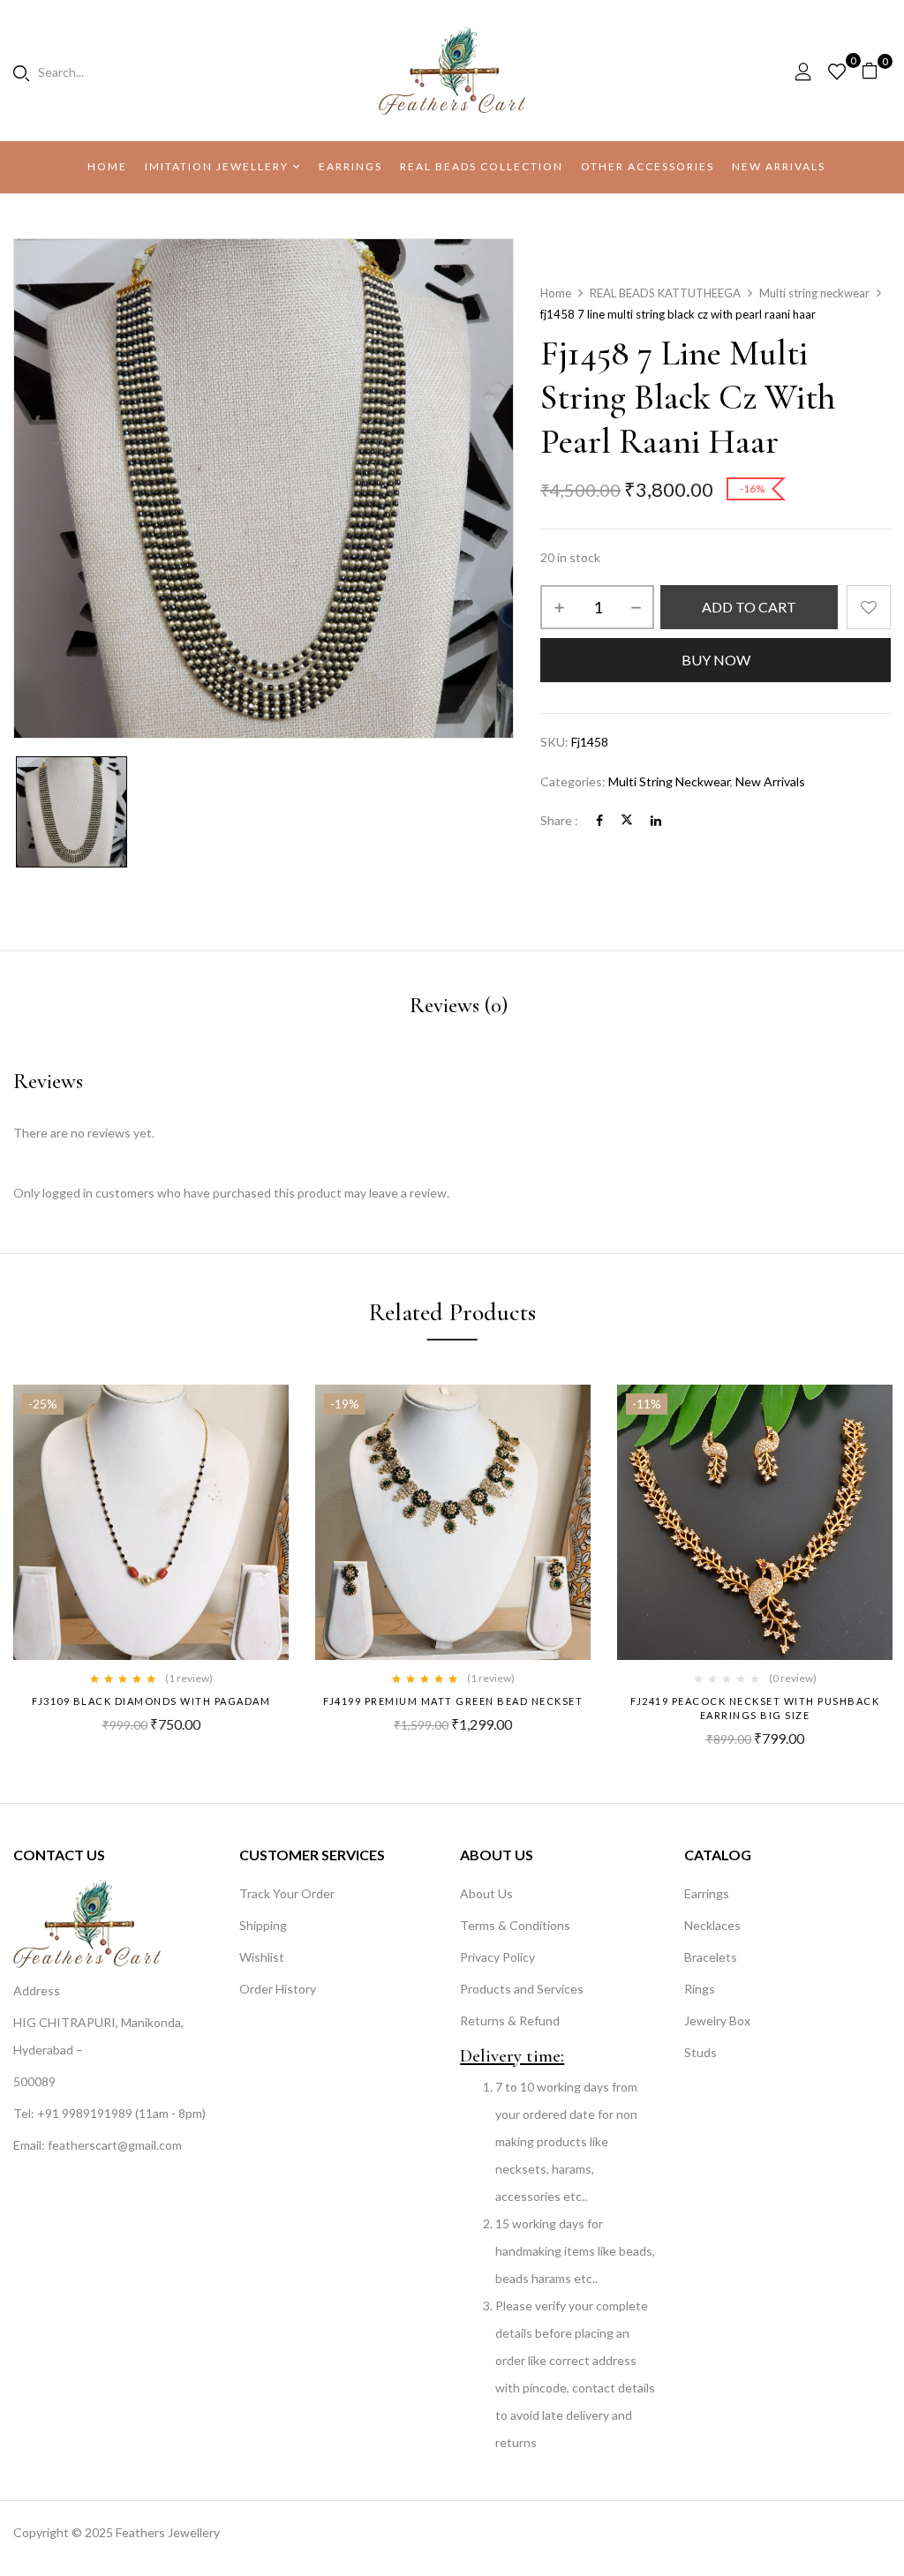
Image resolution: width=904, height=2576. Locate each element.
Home (556, 293)
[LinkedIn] (656, 820)
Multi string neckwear (814, 293)
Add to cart (749, 607)
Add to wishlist (869, 607)
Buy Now (716, 660)
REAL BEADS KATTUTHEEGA (665, 293)
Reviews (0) (459, 1005)
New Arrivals (770, 781)
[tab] (459, 1008)
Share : (559, 820)
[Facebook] (599, 820)
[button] (876, 71)
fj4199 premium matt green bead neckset (453, 1701)
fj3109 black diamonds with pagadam (151, 1701)
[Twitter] (627, 820)
